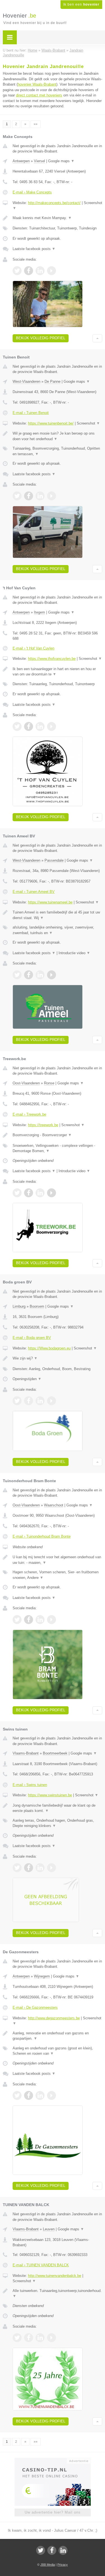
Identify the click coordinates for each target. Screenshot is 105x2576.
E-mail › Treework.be (29, 1114)
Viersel (39, 161)
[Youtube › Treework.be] (52, 1193)
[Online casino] (53, 2460)
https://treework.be (43, 1125)
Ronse (49, 1083)
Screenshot (88, 423)
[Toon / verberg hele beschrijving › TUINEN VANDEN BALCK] (57, 2293)
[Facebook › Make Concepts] (29, 271)
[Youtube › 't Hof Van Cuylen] (52, 726)
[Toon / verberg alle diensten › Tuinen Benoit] (57, 451)
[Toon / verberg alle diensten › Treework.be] (57, 1148)
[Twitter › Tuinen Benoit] (17, 496)
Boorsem (37, 1306)
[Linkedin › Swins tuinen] (40, 1868)
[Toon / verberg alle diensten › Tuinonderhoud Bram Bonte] (57, 1575)
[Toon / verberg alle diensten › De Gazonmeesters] (57, 2051)
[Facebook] (52, 2550)
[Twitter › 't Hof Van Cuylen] (17, 726)
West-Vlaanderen (26, 381)
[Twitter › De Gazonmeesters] (17, 2095)
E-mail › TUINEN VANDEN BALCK (41, 2265)
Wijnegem (42, 1976)
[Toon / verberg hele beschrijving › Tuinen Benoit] (57, 436)
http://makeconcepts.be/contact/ (54, 203)
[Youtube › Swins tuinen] (52, 1868)
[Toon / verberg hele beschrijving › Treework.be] (57, 1135)
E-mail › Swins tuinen (30, 1785)
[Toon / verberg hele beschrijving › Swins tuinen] (57, 1808)
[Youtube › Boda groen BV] (52, 1401)
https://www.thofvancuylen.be (52, 659)
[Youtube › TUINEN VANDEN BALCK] (52, 2338)
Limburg (19, 1306)
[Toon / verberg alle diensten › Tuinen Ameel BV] (57, 930)
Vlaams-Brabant (26, 1753)
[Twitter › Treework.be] (17, 1193)
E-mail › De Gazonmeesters (35, 2007)
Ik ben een (81, 4)
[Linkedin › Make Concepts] (40, 271)
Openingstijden (27, 1379)
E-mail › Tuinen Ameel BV (34, 892)
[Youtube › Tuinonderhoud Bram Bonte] (52, 1620)
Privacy (63, 2565)
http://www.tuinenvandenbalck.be (55, 2276)
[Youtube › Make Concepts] (52, 271)
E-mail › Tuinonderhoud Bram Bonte (42, 1536)
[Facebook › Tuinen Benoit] (29, 496)
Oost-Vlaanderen (26, 1083)
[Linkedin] (63, 2550)
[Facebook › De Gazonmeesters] (29, 2095)
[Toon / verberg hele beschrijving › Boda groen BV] (57, 1358)
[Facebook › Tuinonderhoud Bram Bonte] (29, 1620)
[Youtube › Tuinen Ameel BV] (52, 975)
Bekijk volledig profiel (41, 338)
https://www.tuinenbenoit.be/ (51, 423)
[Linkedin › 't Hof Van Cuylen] (40, 726)
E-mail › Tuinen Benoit (31, 413)
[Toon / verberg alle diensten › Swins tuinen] (57, 1823)
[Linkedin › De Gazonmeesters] (40, 2095)
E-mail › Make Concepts (32, 192)
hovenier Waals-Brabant (37, 84)
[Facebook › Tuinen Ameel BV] (29, 975)
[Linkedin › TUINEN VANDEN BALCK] (40, 2338)
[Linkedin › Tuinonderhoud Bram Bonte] (40, 1620)
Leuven (49, 2229)
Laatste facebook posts (34, 249)
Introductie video (74, 953)
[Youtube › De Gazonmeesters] (52, 2095)
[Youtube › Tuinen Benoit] (52, 496)
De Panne (53, 381)
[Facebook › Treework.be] (29, 1193)
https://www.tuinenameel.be (50, 902)
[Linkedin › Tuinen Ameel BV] (40, 975)
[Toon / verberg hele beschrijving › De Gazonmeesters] (57, 2036)
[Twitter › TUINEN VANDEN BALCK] (17, 2338)
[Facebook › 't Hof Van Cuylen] (29, 726)
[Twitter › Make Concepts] (17, 271)
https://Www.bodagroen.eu (49, 1348)
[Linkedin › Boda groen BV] (40, 1401)
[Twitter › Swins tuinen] (17, 1868)
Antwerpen (21, 161)
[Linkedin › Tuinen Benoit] (40, 496)
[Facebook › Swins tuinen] (29, 1868)
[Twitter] (41, 2550)
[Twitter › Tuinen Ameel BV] (17, 975)
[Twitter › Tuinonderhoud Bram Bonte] (17, 1620)
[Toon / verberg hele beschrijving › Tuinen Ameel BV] (57, 915)
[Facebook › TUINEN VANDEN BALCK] (29, 2338)
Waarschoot (54, 1505)
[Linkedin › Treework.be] (40, 1193)
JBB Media (48, 2565)
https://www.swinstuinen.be (50, 1795)
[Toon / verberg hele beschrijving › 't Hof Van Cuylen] (57, 672)
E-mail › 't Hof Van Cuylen (33, 648)
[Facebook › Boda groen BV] (29, 1401)
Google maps (61, 161)
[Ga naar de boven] (97, 338)
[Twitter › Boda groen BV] (17, 1401)
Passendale (54, 860)
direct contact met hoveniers (39, 95)
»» (36, 124)
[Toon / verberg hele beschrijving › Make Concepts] (57, 218)
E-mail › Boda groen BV (32, 1338)
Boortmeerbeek (55, 1753)
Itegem (39, 612)
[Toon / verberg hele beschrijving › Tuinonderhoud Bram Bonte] (57, 1560)
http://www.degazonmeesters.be (54, 2018)
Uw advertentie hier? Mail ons (53, 2512)
